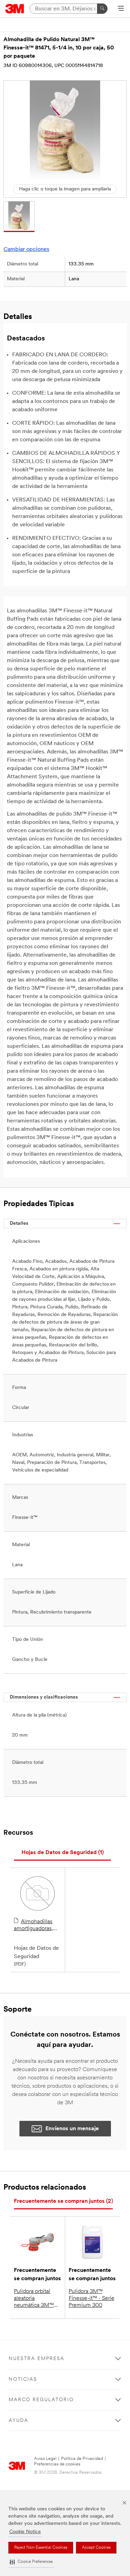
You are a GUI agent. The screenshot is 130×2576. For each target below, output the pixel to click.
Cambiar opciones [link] (26, 250)
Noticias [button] (23, 2380)
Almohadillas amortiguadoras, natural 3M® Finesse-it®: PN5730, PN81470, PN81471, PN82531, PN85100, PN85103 (37, 1926)
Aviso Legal (45, 2459)
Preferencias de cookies (57, 2464)
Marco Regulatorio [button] (41, 2400)
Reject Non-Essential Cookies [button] (41, 2548)
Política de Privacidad (82, 2459)
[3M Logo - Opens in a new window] (15, 9)
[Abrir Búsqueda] (121, 9)
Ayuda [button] (19, 2421)
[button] (31, 2562)
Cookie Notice (25, 2532)
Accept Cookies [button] (96, 2548)
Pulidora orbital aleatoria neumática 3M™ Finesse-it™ (34, 2299)
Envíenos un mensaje (72, 2129)
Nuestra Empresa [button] (37, 2359)
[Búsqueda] (102, 9)
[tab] (62, 1853)
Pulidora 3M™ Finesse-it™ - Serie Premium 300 (92, 2298)
